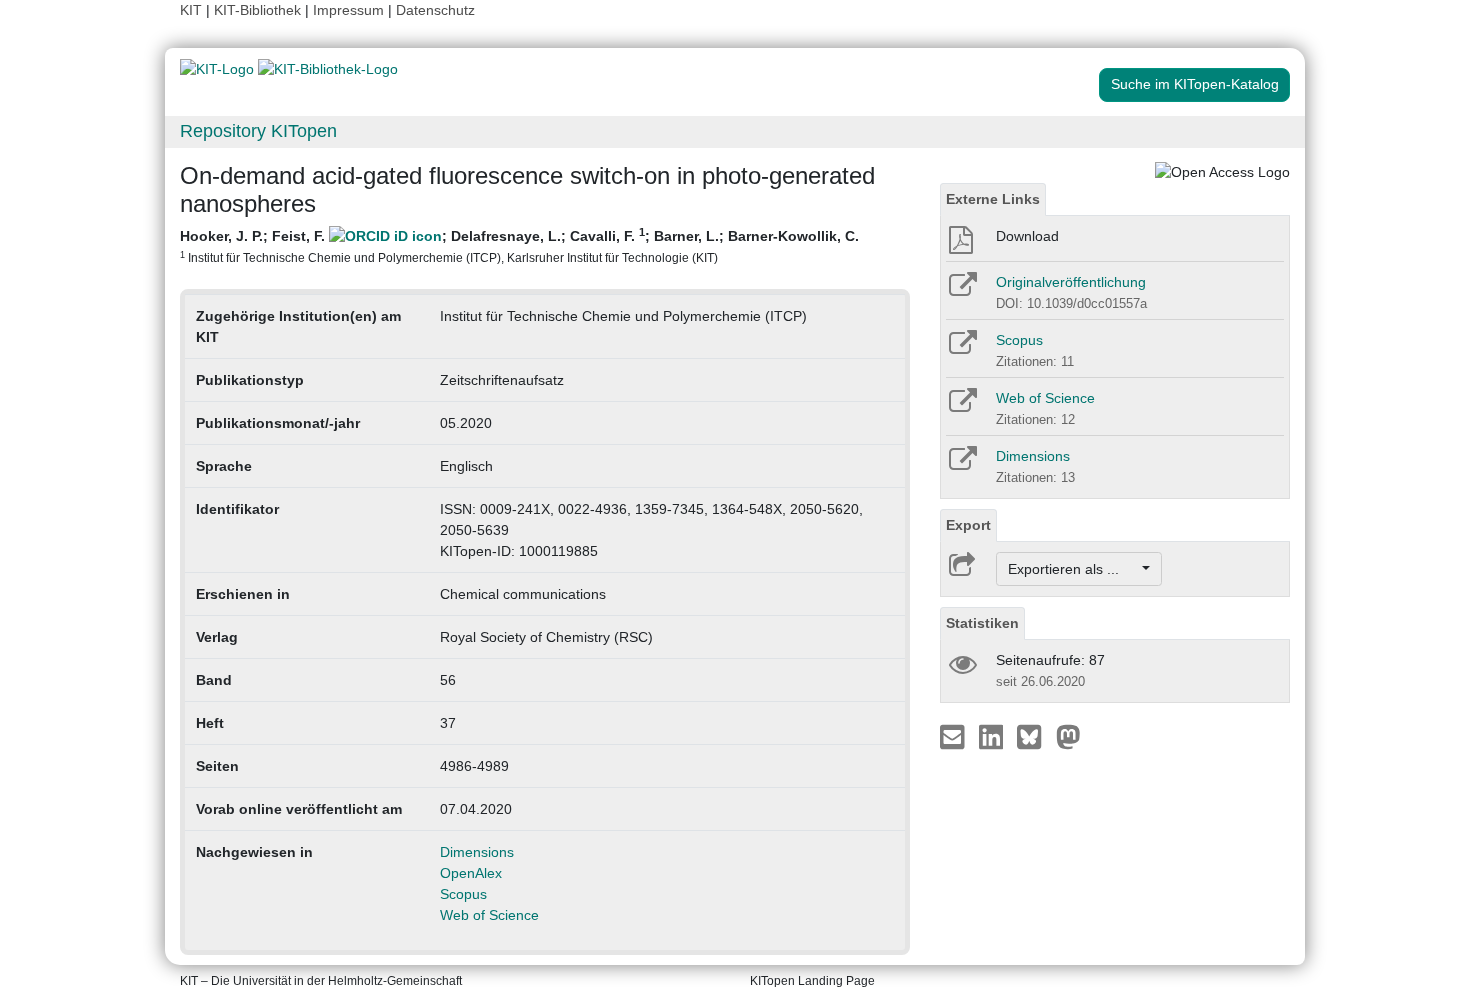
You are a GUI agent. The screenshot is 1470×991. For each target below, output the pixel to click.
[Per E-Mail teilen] (954, 736)
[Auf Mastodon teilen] (1068, 736)
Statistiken (982, 623)
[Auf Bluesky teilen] (1034, 736)
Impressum (348, 10)
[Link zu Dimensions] (961, 465)
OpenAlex (471, 873)
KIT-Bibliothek (259, 10)
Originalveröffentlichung (1071, 282)
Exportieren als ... (1073, 569)
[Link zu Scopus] (961, 349)
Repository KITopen (258, 131)
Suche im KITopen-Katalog (1195, 84)
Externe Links (993, 199)
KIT (191, 10)
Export (968, 525)
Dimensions (477, 852)
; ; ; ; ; (519, 245)
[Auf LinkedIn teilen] (993, 736)
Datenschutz (435, 10)
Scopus (463, 894)
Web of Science (489, 915)
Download (1027, 236)
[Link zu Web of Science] (961, 407)
